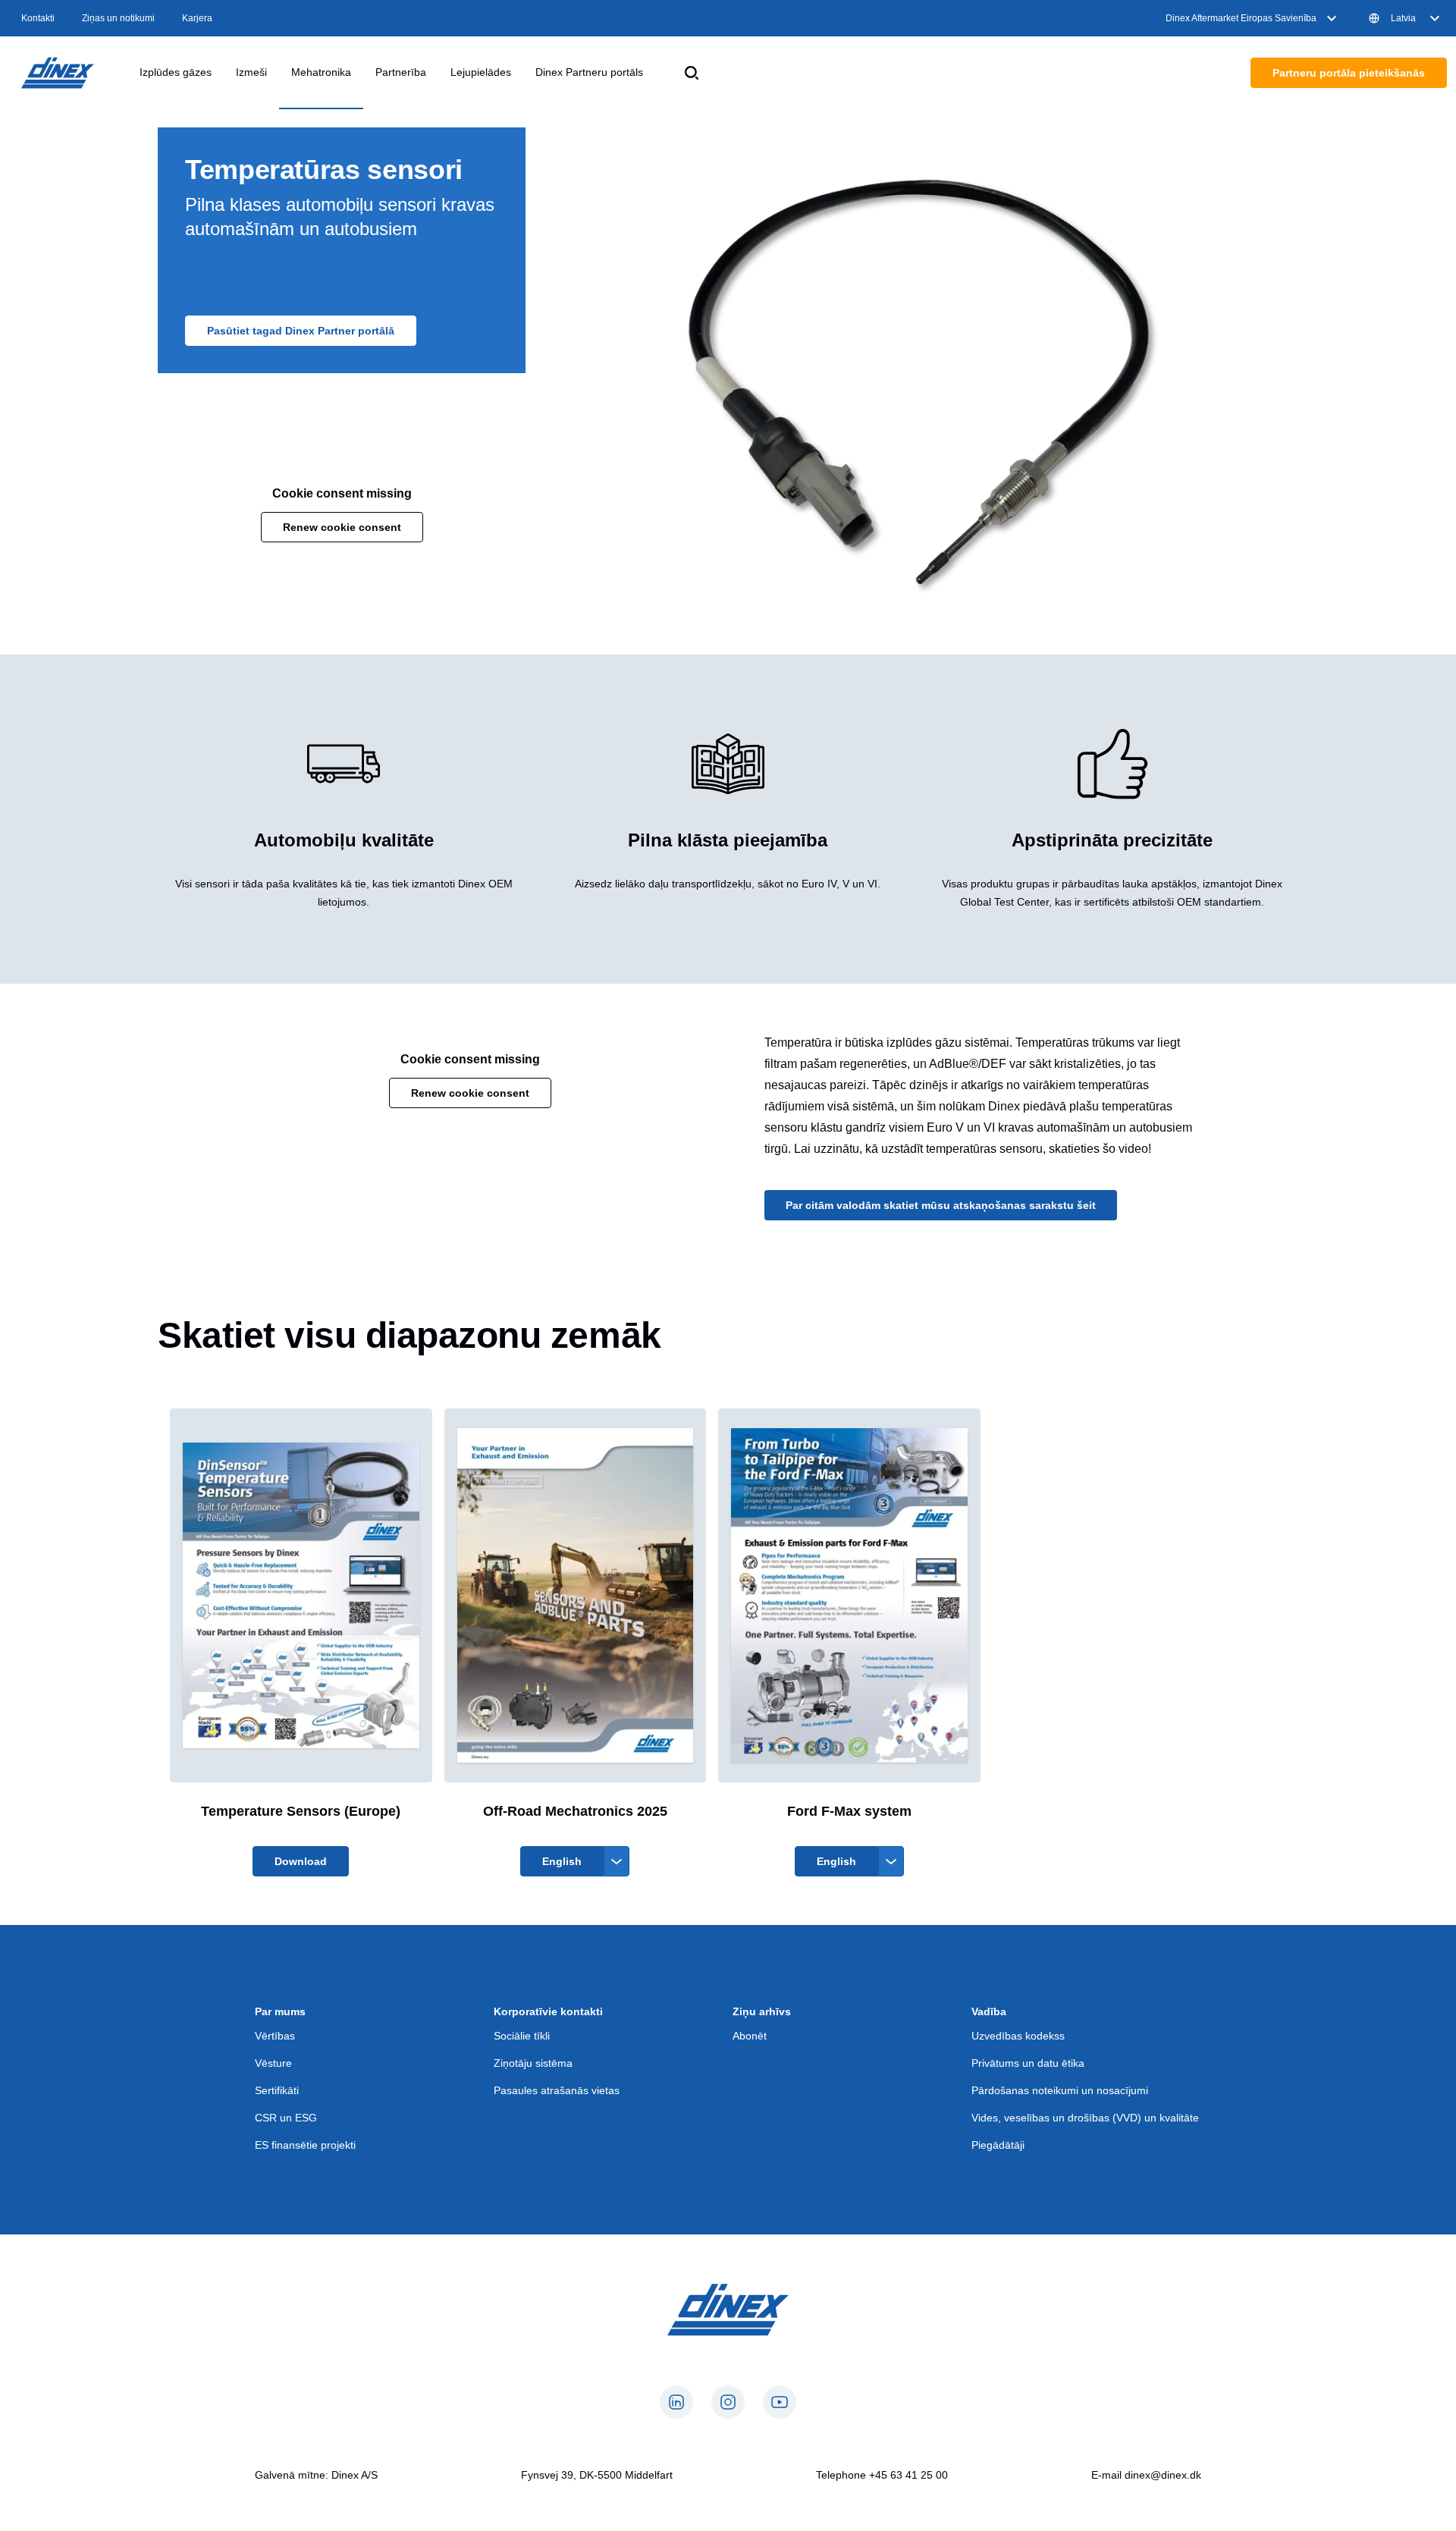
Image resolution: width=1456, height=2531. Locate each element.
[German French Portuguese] (617, 1861)
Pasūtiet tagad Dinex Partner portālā (301, 331)
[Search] (692, 73)
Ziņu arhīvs (762, 2011)
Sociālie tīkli (522, 2036)
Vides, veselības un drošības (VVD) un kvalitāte (1085, 2118)
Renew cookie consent (342, 527)
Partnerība (401, 72)
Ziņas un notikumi (118, 18)
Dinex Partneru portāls (589, 72)
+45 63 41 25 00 (908, 2475)
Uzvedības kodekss (1018, 2036)
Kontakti (38, 18)
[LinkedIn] (676, 2402)
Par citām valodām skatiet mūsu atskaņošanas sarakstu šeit (941, 1205)
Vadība (989, 2011)
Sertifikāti (277, 2090)
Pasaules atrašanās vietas (557, 2090)
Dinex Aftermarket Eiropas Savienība (1241, 18)
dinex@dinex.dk (1163, 2475)
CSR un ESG (286, 2118)
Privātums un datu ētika (1028, 2063)
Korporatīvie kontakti (548, 2011)
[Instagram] (728, 2402)
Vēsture (273, 2063)
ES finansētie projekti (305, 2145)
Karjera (197, 18)
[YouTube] (780, 2402)
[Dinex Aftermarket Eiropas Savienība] (58, 73)
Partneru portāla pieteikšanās (1349, 73)
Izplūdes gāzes (176, 72)
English (562, 1861)
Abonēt (750, 2036)
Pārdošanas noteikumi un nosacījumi (1060, 2090)
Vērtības (275, 2036)
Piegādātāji (998, 2145)
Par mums (280, 2011)
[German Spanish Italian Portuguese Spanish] (891, 1861)
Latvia (1403, 18)
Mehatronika (321, 72)
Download (301, 1861)
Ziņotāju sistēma (533, 2063)
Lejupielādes (481, 72)
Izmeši (251, 72)
